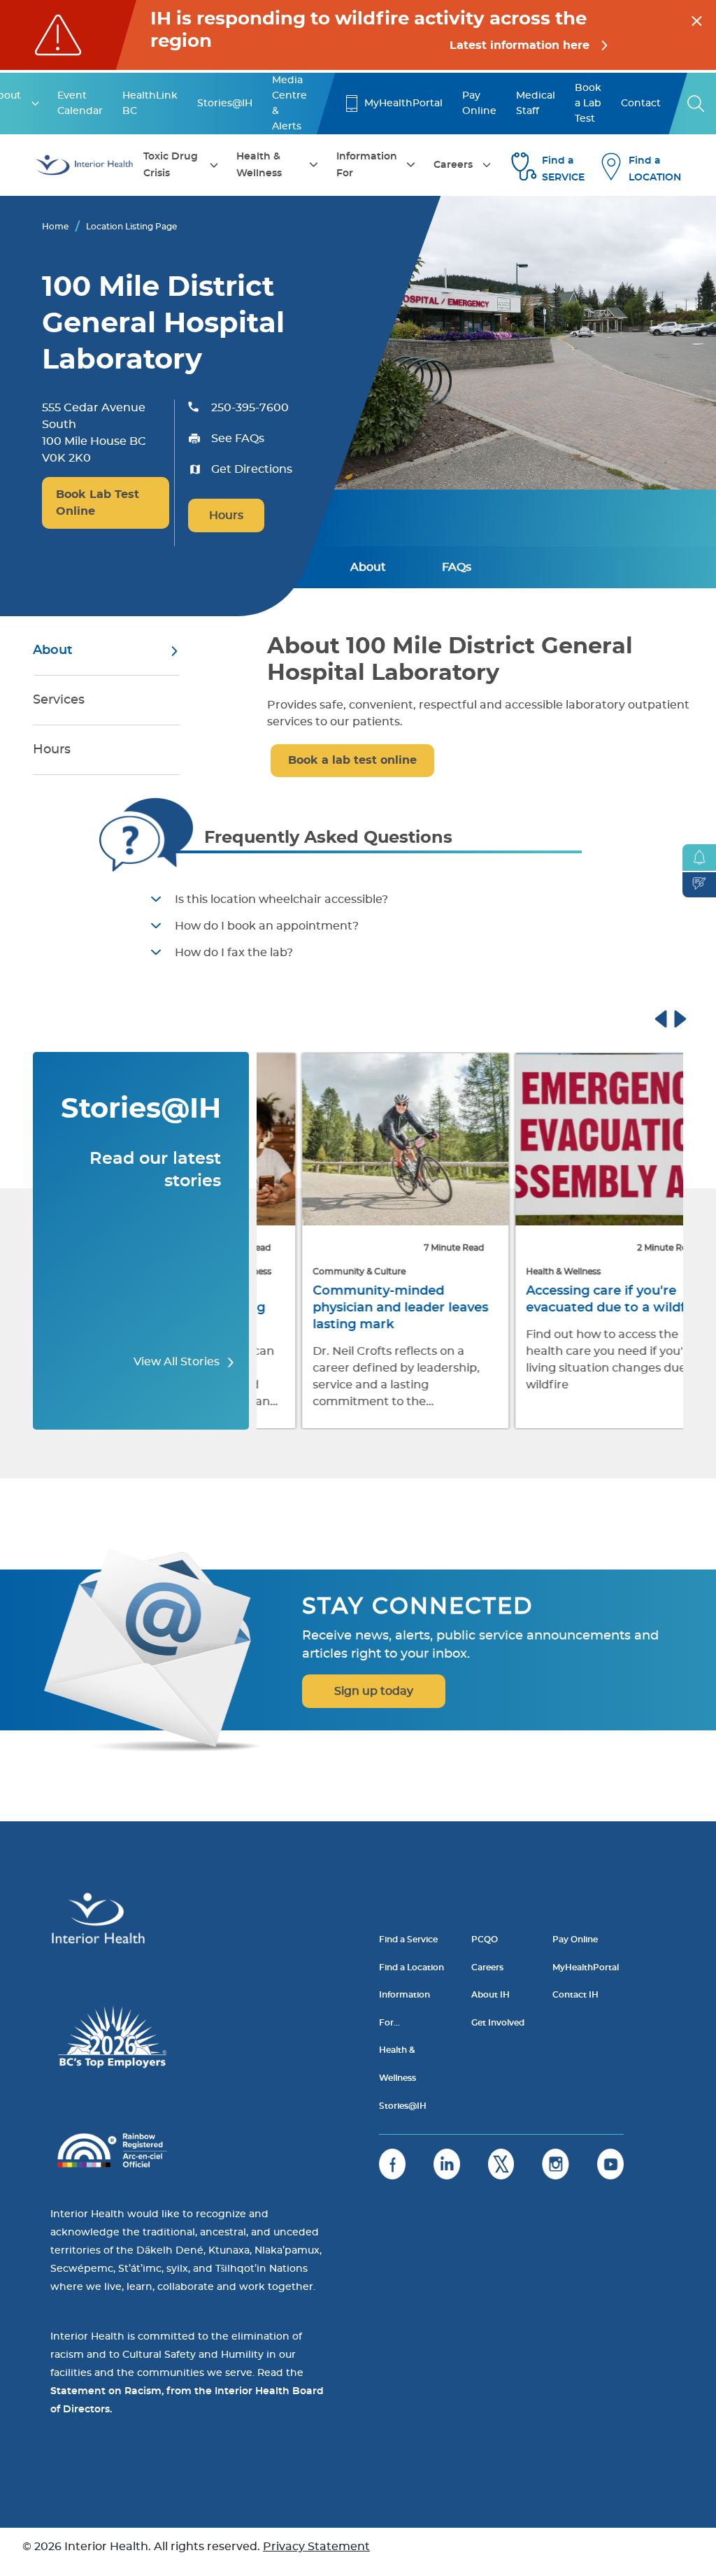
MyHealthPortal (403, 104)
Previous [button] (674, 1017)
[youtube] (610, 2164)
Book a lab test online (352, 760)
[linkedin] (447, 2164)
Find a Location (411, 1967)
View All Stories (178, 1362)
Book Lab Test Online (98, 503)
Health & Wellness (259, 165)
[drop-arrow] (35, 104)
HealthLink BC (150, 104)
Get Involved (498, 2023)
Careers (453, 165)
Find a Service (408, 1940)
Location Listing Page (131, 227)
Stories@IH (225, 104)
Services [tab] (59, 700)
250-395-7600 (250, 408)
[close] (697, 19)
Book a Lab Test (588, 104)
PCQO (485, 1940)
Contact (641, 104)
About (368, 567)
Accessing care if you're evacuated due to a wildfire (572, 1300)
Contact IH (575, 1995)
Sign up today (374, 1691)
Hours (226, 515)
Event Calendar (80, 104)
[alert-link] (358, 35)
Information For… (404, 2009)
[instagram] (556, 2164)
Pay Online (479, 104)
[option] (363, 1242)
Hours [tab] (52, 750)
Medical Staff (536, 104)
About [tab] (53, 650)
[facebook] (392, 2164)
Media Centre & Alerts (289, 104)
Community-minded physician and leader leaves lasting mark (358, 1308)
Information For (367, 165)
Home (55, 227)
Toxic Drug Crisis (171, 165)
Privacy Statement (316, 2547)
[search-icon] (696, 104)
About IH (491, 1995)
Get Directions (252, 469)
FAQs (457, 567)
